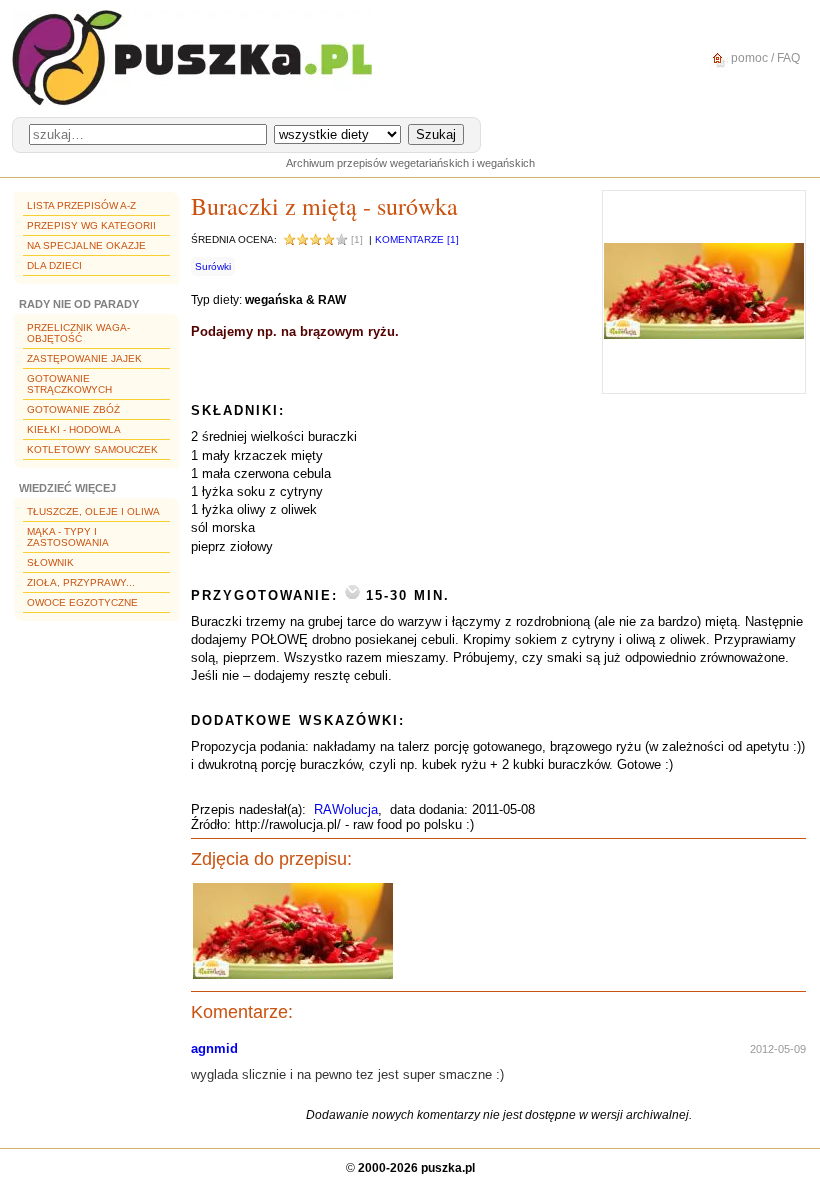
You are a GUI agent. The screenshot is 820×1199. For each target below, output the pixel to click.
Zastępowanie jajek (84, 358)
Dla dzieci (54, 265)
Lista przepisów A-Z (81, 205)
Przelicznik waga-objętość (78, 333)
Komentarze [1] (417, 239)
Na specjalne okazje (86, 245)
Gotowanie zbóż (73, 409)
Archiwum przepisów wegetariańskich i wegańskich (410, 163)
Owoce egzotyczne (82, 602)
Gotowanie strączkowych (69, 384)
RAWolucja (346, 809)
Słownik (50, 562)
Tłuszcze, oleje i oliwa (93, 511)
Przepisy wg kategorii (91, 225)
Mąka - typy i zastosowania (68, 537)
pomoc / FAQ (764, 58)
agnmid (214, 1048)
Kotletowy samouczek (92, 449)
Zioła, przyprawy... (81, 582)
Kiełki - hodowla (74, 429)
